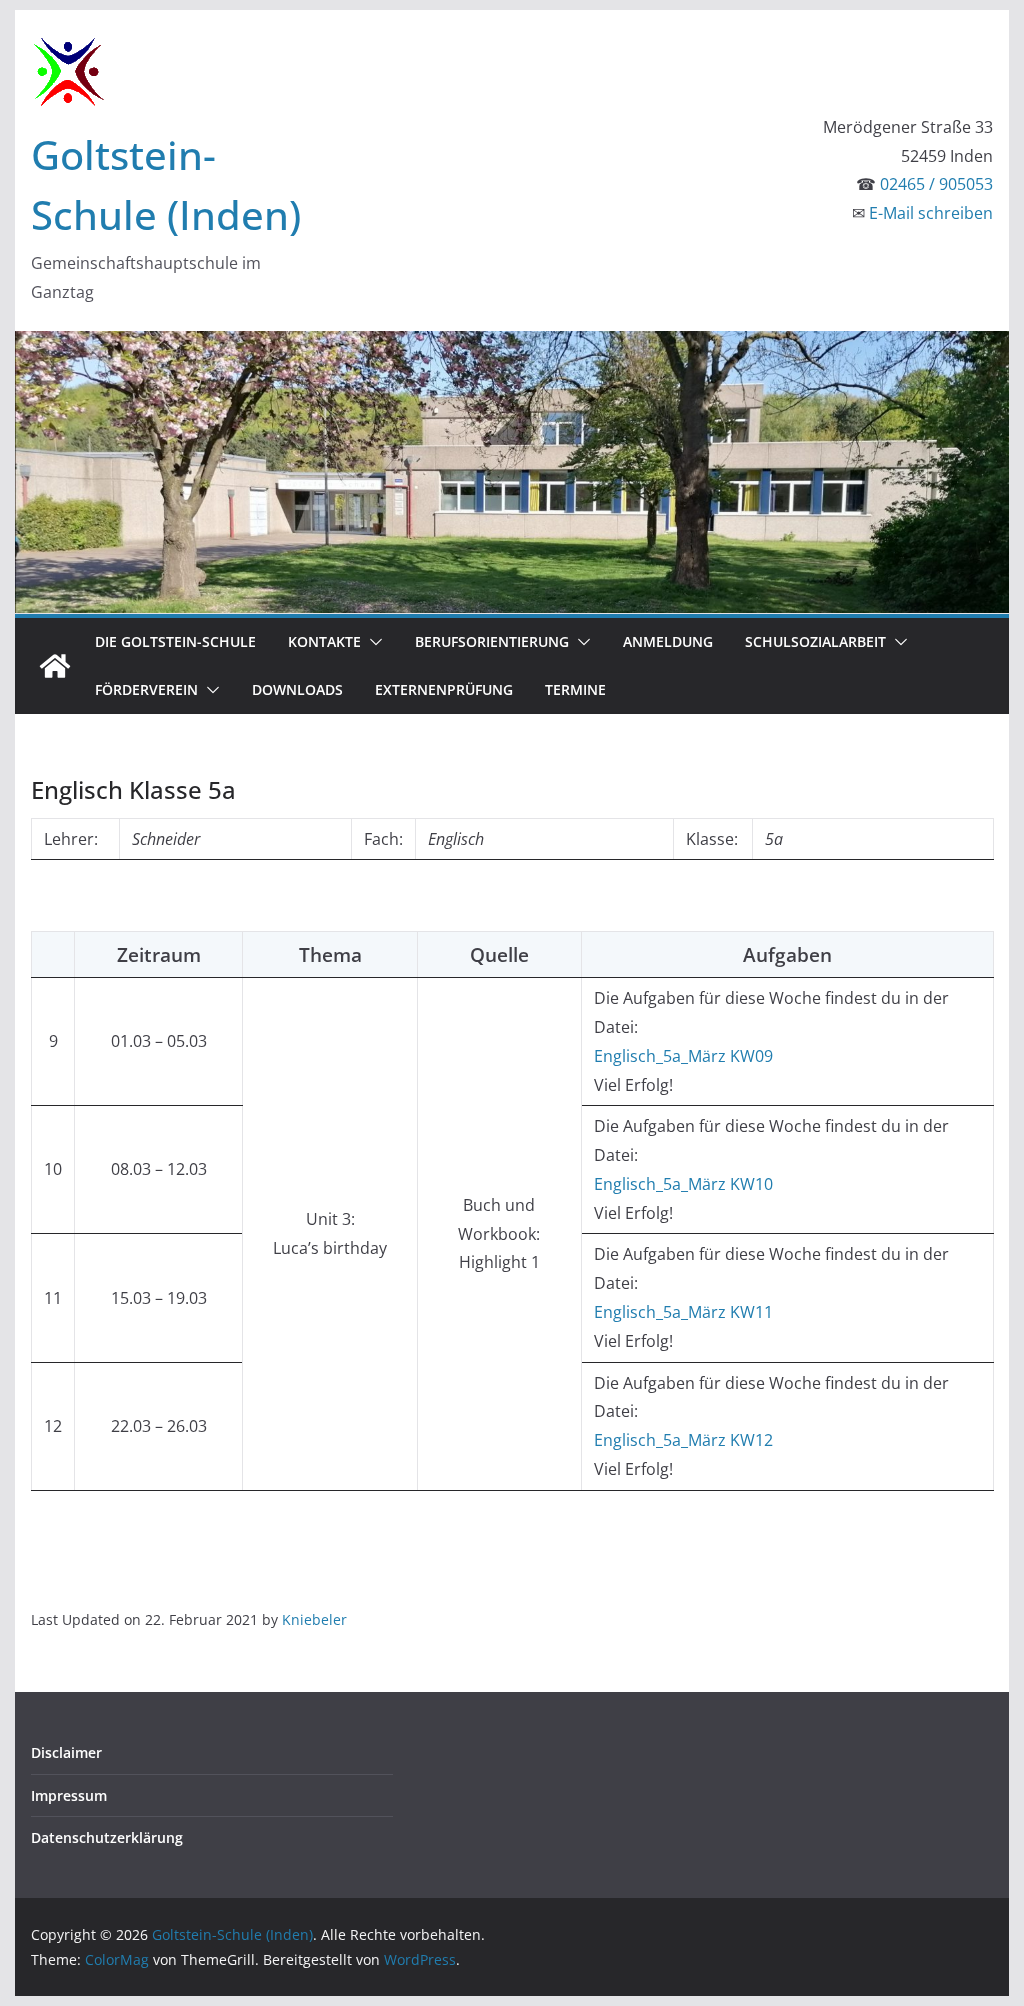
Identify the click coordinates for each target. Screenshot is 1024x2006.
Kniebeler (314, 1619)
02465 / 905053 (936, 184)
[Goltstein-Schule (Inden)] (55, 666)
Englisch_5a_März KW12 (683, 1440)
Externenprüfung (444, 689)
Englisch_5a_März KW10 (683, 1184)
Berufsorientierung (492, 641)
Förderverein (146, 689)
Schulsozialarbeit (815, 641)
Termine (575, 689)
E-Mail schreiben (931, 213)
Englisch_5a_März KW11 (683, 1312)
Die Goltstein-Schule (175, 641)
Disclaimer (66, 1752)
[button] (372, 642)
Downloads (297, 689)
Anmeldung (668, 641)
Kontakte (324, 641)
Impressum (69, 1795)
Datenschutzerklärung (107, 1837)
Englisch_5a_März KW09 (683, 1056)
